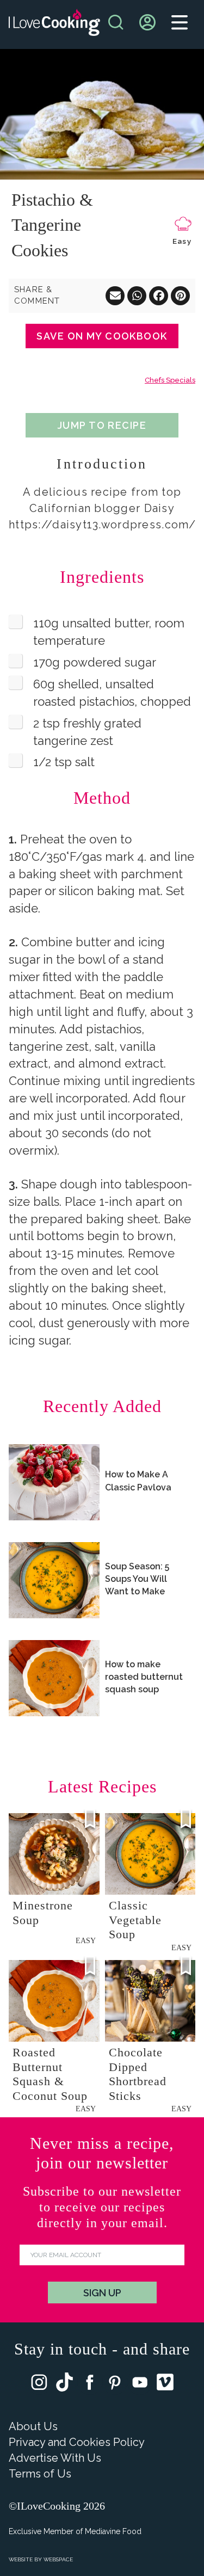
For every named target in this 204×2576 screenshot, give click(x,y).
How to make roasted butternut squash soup (144, 1677)
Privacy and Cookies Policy (77, 2442)
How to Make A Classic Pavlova (138, 1481)
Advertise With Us (55, 2458)
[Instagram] (39, 2385)
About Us (33, 2426)
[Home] (54, 25)
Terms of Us (40, 2474)
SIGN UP (102, 2293)
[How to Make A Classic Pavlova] (54, 1482)
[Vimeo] (165, 2384)
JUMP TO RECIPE (102, 425)
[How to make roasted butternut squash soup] (54, 1678)
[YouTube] (140, 2385)
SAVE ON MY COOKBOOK (102, 336)
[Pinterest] (115, 2385)
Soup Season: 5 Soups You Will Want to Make (137, 1579)
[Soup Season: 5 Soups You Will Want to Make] (54, 1580)
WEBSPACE (58, 2559)
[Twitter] (64, 2384)
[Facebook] (90, 2385)
